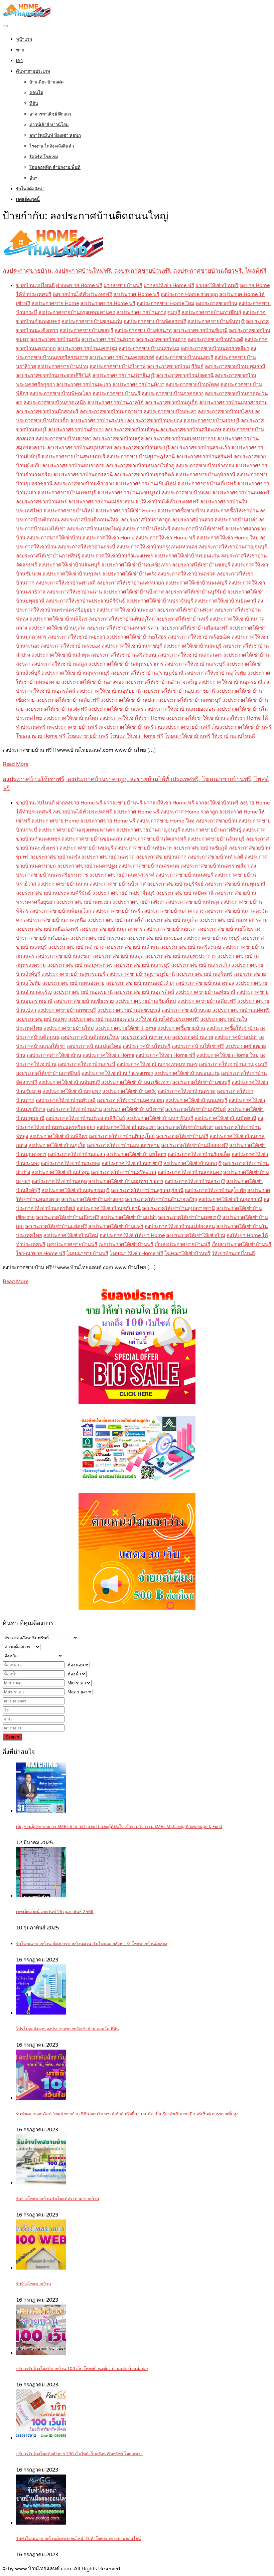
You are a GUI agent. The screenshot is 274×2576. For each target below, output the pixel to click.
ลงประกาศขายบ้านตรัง (55, 339)
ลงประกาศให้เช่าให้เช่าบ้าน (196, 718)
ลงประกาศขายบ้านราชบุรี (212, 421)
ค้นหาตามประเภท (33, 71)
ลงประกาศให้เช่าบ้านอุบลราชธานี (178, 691)
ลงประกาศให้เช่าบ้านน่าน (74, 592)
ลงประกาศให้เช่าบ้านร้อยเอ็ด (199, 637)
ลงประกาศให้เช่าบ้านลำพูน (60, 655)
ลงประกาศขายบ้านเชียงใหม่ (146, 484)
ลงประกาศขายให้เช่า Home (126, 511)
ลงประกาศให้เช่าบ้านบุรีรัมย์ (195, 592)
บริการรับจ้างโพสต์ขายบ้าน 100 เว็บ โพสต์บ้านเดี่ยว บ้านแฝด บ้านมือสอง (82, 2369)
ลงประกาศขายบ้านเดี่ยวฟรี (207, 484)
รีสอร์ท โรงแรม (44, 157)
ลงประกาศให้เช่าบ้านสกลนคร (190, 655)
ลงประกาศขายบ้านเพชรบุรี (67, 493)
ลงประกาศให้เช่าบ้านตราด (187, 574)
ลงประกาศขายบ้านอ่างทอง (205, 466)
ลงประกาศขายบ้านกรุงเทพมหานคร (77, 312)
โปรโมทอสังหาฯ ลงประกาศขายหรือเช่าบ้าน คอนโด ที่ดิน (67, 2029)
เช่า (19, 61)
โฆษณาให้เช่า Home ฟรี (136, 736)
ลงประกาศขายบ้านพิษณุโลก (60, 394)
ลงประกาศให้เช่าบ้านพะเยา (126, 610)
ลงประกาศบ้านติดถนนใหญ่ (90, 520)
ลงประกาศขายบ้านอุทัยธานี (205, 475)
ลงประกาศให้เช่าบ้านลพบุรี (192, 646)
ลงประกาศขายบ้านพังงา (138, 385)
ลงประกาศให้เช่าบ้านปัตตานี (225, 601)
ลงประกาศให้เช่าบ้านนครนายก (130, 583)
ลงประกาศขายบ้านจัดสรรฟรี (155, 321)
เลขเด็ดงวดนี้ (28, 200)
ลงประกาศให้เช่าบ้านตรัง (129, 574)
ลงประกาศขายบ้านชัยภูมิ (200, 330)
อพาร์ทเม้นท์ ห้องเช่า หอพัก (55, 136)
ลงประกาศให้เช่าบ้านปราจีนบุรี (160, 601)
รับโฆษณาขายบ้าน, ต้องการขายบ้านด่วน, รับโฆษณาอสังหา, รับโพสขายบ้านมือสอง (92, 1944)
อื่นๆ (33, 178)
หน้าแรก (24, 39)
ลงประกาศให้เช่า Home (108, 538)
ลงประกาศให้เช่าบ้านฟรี (182, 619)
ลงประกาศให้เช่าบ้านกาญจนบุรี (233, 547)
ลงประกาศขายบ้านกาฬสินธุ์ (211, 312)
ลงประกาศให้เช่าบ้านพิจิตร (58, 619)
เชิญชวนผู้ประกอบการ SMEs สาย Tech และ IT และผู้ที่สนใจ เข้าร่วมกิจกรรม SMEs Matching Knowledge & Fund (119, 1827)
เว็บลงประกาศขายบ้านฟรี (182, 727)
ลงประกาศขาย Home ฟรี (108, 303)
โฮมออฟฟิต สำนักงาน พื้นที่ (55, 168)
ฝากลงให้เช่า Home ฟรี (169, 285)
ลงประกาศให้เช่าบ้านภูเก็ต (57, 628)
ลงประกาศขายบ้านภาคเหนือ (55, 403)
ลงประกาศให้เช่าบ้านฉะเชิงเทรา (136, 565)
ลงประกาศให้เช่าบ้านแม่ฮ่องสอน (180, 709)
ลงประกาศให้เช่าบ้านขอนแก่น (187, 556)
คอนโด (36, 93)
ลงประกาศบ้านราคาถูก (146, 520)
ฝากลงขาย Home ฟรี (79, 285)
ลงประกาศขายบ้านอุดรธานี (83, 475)
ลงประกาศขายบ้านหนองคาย (73, 466)
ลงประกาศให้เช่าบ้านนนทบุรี (196, 583)
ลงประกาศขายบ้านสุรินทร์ (204, 457)
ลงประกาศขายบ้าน (217, 303)
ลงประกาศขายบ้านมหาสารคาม (233, 403)
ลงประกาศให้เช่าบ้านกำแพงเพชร (117, 556)
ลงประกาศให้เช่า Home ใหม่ (228, 538)
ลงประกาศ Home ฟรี (136, 294)
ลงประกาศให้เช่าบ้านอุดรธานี (230, 682)
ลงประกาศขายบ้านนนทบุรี (184, 358)
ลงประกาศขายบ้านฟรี (116, 394)
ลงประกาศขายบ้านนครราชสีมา (215, 348)
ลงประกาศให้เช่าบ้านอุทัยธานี (109, 691)
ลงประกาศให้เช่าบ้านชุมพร (72, 574)
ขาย (20, 50)
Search (12, 1737)
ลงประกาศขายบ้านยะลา (170, 412)
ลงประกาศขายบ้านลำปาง (76, 430)
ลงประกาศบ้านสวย (193, 520)
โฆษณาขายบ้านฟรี (87, 736)
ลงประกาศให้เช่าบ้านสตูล (59, 664)
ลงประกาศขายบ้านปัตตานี (185, 376)
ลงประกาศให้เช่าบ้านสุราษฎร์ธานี (147, 673)
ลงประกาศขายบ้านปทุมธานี (235, 367)
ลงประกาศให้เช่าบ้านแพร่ (116, 709)
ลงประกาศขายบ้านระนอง (98, 421)
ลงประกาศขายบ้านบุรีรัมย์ (175, 367)
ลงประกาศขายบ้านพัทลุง (192, 385)
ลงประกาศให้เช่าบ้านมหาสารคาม (123, 628)
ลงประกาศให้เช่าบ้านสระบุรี (195, 664)
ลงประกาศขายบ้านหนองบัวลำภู (140, 466)
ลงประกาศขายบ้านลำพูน (132, 430)
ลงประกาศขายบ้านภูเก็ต (171, 403)
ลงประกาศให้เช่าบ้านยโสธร (136, 637)
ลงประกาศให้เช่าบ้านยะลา (76, 637)
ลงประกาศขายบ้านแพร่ (41, 502)
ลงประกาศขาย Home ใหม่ (166, 303)
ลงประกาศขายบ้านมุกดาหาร (111, 412)
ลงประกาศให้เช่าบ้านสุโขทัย (215, 673)
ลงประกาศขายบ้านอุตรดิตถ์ (144, 475)
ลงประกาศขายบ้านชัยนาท (143, 330)
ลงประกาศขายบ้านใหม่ (69, 511)
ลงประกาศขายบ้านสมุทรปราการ (180, 439)
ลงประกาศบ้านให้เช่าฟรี (198, 529)
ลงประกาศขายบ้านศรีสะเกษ (191, 430)
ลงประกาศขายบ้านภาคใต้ (115, 403)
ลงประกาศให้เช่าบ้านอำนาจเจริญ (161, 682)
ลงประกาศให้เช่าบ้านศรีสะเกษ (124, 655)
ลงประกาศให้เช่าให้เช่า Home (132, 718)
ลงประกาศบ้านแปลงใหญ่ (94, 529)
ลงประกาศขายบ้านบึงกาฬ (118, 367)
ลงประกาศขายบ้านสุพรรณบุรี (73, 457)
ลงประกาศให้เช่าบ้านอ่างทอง (92, 682)
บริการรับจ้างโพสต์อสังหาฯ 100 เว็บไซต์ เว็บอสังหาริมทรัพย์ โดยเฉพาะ (79, 2454)
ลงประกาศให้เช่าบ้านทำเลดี (66, 583)
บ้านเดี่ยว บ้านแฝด (46, 82)
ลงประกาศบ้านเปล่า (236, 520)
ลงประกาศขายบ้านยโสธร (226, 412)
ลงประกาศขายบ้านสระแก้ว (200, 448)
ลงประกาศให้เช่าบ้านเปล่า (128, 700)
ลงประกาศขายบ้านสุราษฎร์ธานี (141, 457)
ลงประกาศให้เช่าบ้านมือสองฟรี (194, 628)
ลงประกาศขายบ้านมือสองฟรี (47, 412)
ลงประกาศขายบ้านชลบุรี (86, 330)
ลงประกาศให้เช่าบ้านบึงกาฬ (133, 592)
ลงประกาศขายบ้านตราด (108, 339)
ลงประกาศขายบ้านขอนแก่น (92, 321)
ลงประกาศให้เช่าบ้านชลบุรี (201, 565)
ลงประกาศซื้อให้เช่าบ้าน (233, 511)
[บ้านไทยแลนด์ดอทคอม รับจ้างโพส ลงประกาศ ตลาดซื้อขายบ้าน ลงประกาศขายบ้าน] (27, 15)
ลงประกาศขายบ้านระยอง (155, 421)
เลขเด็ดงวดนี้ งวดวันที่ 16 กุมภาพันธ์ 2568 (55, 1912)
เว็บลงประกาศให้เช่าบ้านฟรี (241, 727)
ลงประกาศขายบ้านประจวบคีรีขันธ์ (53, 376)
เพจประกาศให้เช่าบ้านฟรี (126, 727)
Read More (16, 764)
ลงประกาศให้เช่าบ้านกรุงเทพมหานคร (157, 547)
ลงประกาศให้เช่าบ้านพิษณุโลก (122, 619)
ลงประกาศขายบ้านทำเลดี (216, 339)
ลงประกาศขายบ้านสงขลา (64, 439)
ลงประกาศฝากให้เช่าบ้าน (54, 538)
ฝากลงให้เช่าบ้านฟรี (217, 285)
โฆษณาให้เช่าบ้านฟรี (187, 736)
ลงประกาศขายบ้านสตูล (118, 439)
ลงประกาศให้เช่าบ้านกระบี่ (87, 547)
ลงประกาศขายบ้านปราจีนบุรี (123, 376)
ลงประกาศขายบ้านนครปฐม (87, 348)
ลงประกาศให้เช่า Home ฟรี (165, 538)
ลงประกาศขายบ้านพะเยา (84, 385)
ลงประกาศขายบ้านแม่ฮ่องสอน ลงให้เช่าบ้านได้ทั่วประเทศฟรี (133, 502)
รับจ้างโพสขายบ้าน (34, 2284)
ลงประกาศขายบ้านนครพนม (149, 348)
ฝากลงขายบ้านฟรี (123, 285)
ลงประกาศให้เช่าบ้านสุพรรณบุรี (76, 673)
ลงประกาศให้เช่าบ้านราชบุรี (132, 646)
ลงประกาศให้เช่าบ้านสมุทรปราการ (126, 664)
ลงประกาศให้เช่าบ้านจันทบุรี (69, 565)
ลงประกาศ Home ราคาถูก (189, 294)
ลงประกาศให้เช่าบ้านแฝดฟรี (56, 709)
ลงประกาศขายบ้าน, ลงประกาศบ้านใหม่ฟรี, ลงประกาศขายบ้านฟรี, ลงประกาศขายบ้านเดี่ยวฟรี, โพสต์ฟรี (134, 271)
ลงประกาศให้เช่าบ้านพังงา (185, 610)
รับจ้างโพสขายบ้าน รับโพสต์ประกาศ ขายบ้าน (58, 2199)
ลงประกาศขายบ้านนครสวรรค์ (122, 358)
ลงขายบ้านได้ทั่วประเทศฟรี (82, 294)
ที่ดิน (34, 103)
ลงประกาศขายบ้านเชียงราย (84, 484)
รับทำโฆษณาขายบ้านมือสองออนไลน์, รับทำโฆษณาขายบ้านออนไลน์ (79, 2539)
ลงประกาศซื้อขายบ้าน (181, 511)
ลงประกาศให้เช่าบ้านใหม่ (71, 718)
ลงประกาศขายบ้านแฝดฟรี (241, 493)
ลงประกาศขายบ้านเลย (186, 493)
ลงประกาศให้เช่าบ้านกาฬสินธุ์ (48, 556)
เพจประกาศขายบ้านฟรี (72, 727)
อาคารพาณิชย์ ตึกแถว (50, 114)
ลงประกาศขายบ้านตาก (161, 339)
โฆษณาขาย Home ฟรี (41, 736)
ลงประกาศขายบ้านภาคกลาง (173, 394)
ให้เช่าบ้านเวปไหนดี (233, 736)
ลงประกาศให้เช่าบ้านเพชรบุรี (189, 700)
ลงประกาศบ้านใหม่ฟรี (147, 529)
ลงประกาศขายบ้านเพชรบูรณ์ (129, 493)
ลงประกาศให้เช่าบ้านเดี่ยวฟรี (67, 700)
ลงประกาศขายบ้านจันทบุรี (216, 321)
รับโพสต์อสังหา (30, 189)
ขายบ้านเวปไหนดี (35, 285)
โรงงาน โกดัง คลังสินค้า (52, 146)
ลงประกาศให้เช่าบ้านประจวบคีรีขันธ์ (85, 601)
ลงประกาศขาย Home (55, 303)
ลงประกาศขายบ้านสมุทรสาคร (80, 448)
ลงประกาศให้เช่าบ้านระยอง (71, 646)
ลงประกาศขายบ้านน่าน (63, 367)
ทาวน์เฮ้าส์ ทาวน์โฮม (49, 125)
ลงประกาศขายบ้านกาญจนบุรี (148, 312)
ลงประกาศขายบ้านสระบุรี (142, 448)
